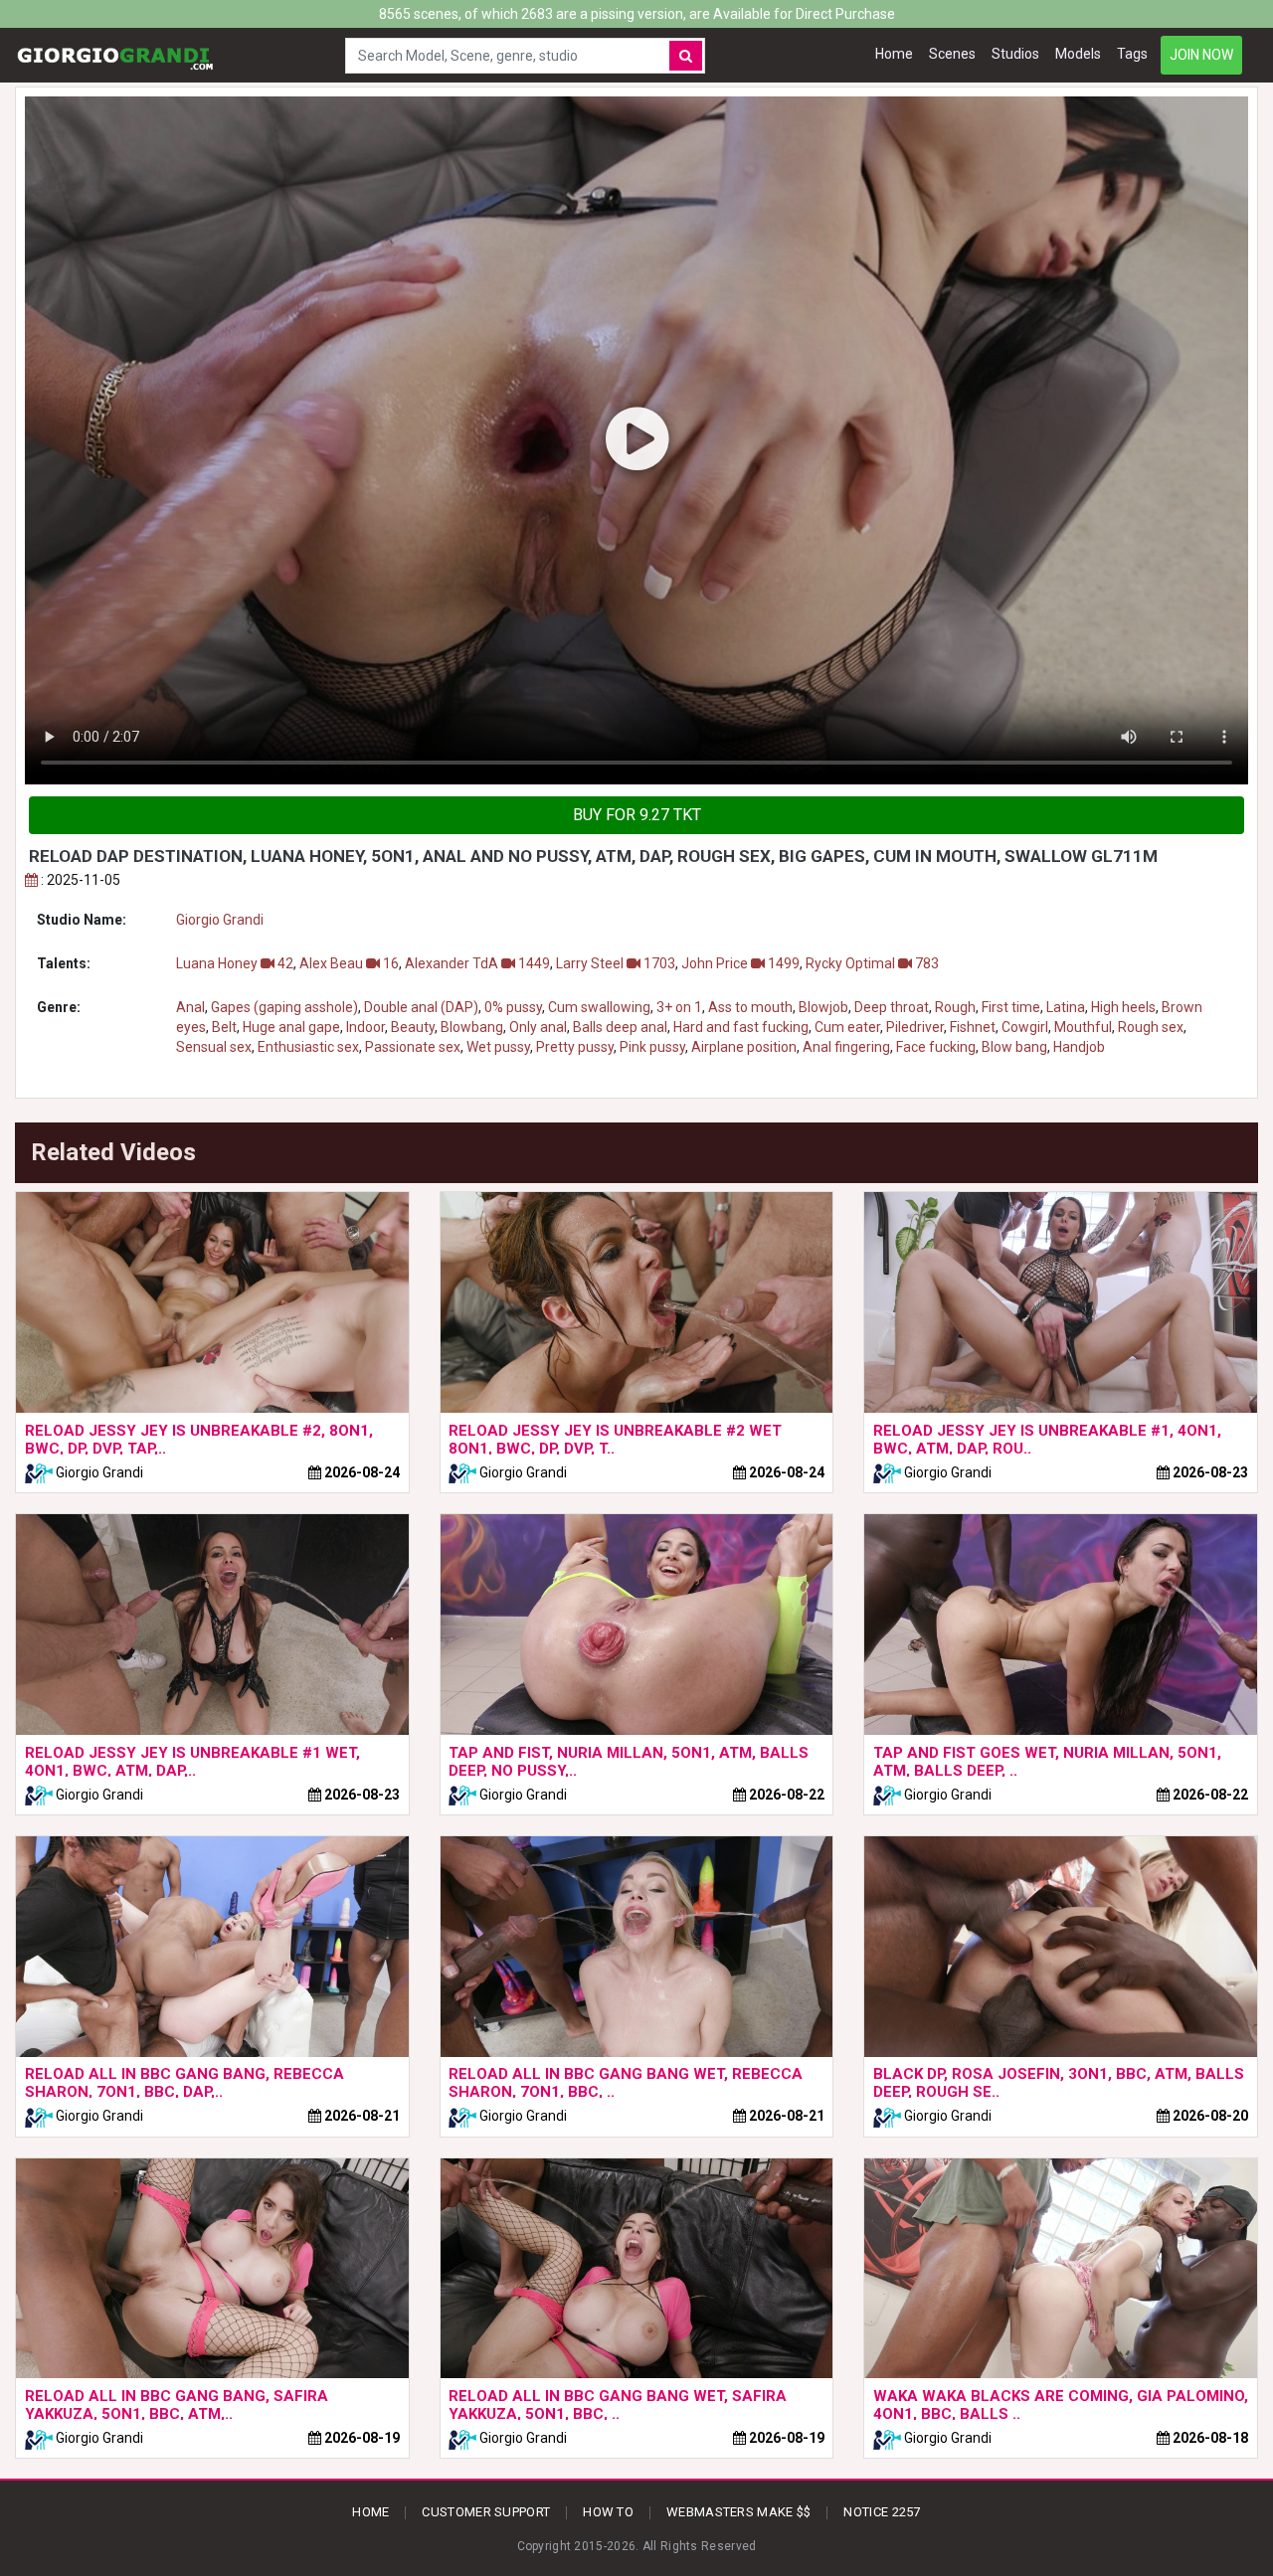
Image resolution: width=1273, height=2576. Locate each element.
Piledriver (915, 1027)
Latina (1066, 1007)
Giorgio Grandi (220, 920)
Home (894, 54)
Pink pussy (652, 1047)
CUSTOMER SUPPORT (486, 2512)
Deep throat (892, 1007)
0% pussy (513, 1007)
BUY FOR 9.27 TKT (637, 815)
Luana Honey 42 (235, 963)
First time (1011, 1007)
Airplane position (744, 1047)
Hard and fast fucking (741, 1027)
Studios (1015, 54)
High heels (1123, 1007)
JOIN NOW (1201, 55)
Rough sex (1151, 1027)
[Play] (636, 440)
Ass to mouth (750, 1007)
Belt (224, 1027)
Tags (1132, 54)
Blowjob (823, 1007)
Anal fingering (846, 1047)
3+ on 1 (679, 1007)
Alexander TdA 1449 (477, 963)
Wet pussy (498, 1047)
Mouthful (1083, 1027)
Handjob (1079, 1047)
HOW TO (608, 2512)
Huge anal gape (291, 1027)
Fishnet (973, 1027)
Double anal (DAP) (421, 1007)
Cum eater (847, 1027)
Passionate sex (413, 1047)
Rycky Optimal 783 (872, 963)
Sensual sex (214, 1047)
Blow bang (1014, 1047)
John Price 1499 (740, 963)
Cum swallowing (599, 1007)
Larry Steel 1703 (616, 963)
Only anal (538, 1027)
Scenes (952, 54)
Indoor (365, 1027)
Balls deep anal (620, 1027)
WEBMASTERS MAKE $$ (738, 2512)
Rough (955, 1007)
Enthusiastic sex (308, 1047)
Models (1078, 54)
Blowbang (472, 1027)
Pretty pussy (575, 1047)
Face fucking (936, 1047)
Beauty (413, 1027)
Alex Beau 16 (349, 963)
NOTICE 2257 (882, 2512)
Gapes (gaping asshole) (284, 1007)
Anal (190, 1007)
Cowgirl (1025, 1027)
